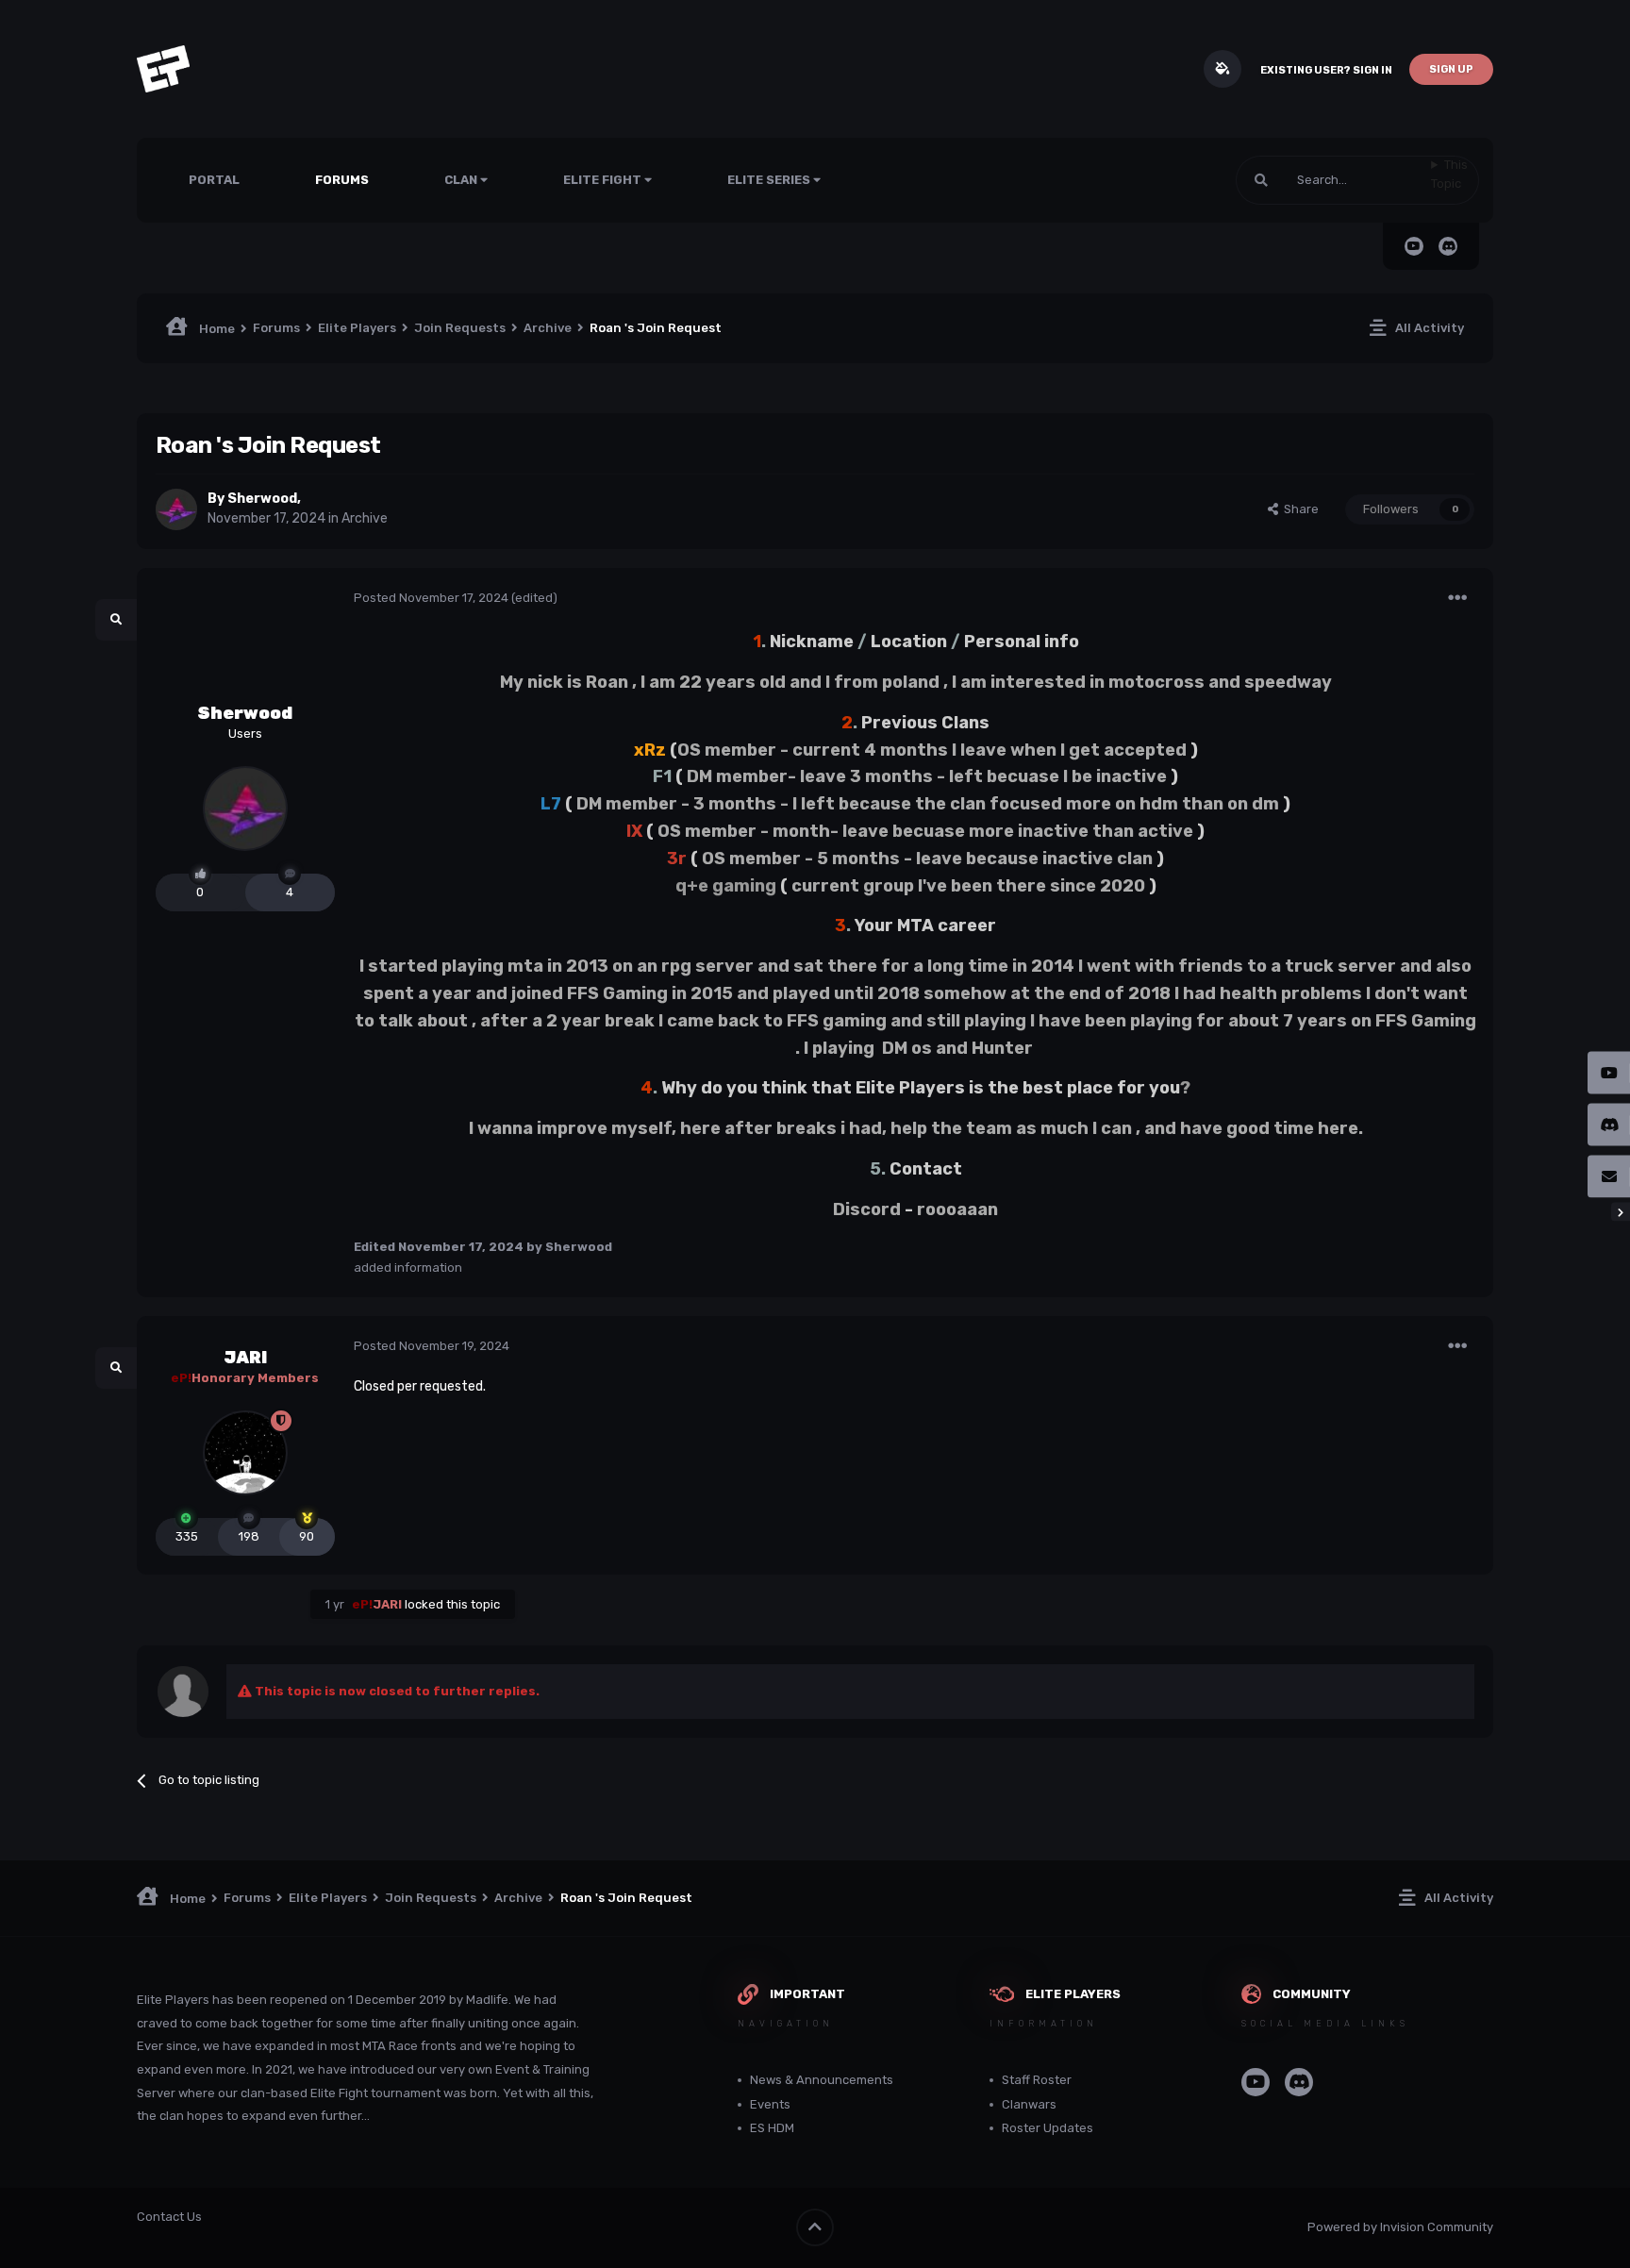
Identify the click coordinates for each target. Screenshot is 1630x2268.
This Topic (1449, 174)
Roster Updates (1048, 2128)
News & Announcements (822, 2080)
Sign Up (1451, 69)
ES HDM (772, 2128)
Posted (431, 598)
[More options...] (1457, 598)
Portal (214, 180)
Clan (462, 180)
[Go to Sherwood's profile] (176, 509)
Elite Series (770, 180)
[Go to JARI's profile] (245, 1453)
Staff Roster (1037, 2080)
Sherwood (262, 499)
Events (770, 2104)
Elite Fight (604, 180)
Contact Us (169, 2217)
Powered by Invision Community (1400, 2227)
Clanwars (1029, 2104)
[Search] (1261, 180)
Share (1298, 509)
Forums (342, 180)
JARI (245, 1358)
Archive (365, 518)
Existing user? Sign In (1326, 70)
